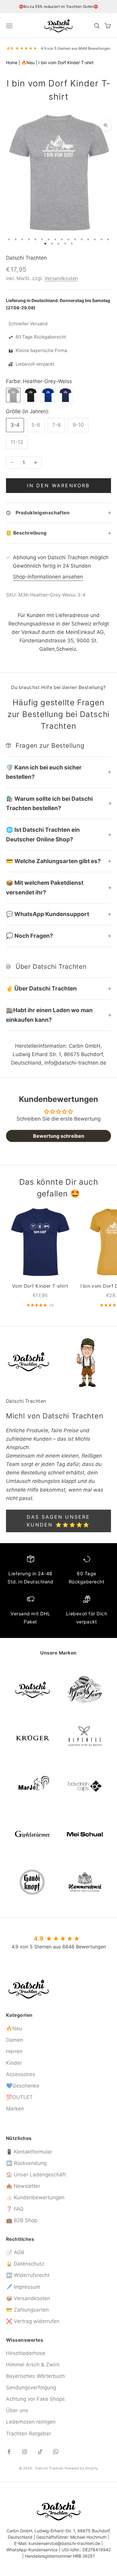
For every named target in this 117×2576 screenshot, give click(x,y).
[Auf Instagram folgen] (25, 2452)
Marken (15, 2109)
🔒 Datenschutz (25, 2264)
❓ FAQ (15, 2209)
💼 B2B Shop (22, 2220)
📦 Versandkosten (28, 2298)
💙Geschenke (23, 2086)
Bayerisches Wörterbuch (35, 2376)
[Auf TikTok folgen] (40, 2452)
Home (12, 62)
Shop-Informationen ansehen (48, 577)
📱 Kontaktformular (29, 2152)
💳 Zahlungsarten (27, 2310)
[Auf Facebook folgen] (9, 2452)
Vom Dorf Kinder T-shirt (40, 1286)
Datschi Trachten (26, 258)
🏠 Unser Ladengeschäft (36, 2175)
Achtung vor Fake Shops (35, 2399)
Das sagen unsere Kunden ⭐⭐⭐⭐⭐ (58, 1521)
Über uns (17, 2410)
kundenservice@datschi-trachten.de (64, 2543)
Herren (14, 2051)
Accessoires (21, 2074)
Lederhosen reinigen (31, 2422)
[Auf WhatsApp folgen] (56, 2452)
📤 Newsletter (23, 2186)
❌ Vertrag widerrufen (33, 2321)
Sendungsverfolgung (31, 2387)
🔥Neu (28, 62)
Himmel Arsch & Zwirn (33, 2365)
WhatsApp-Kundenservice (32, 2550)
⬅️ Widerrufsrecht (28, 2275)
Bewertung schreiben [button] (59, 1136)
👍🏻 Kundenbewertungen (35, 2197)
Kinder (14, 2063)
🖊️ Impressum (23, 2287)
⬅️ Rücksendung (26, 2163)
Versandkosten (61, 278)
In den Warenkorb (58, 485)
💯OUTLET (19, 2097)
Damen (15, 2040)
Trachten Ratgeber (28, 2434)
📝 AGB (15, 2252)
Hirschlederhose (26, 2353)
